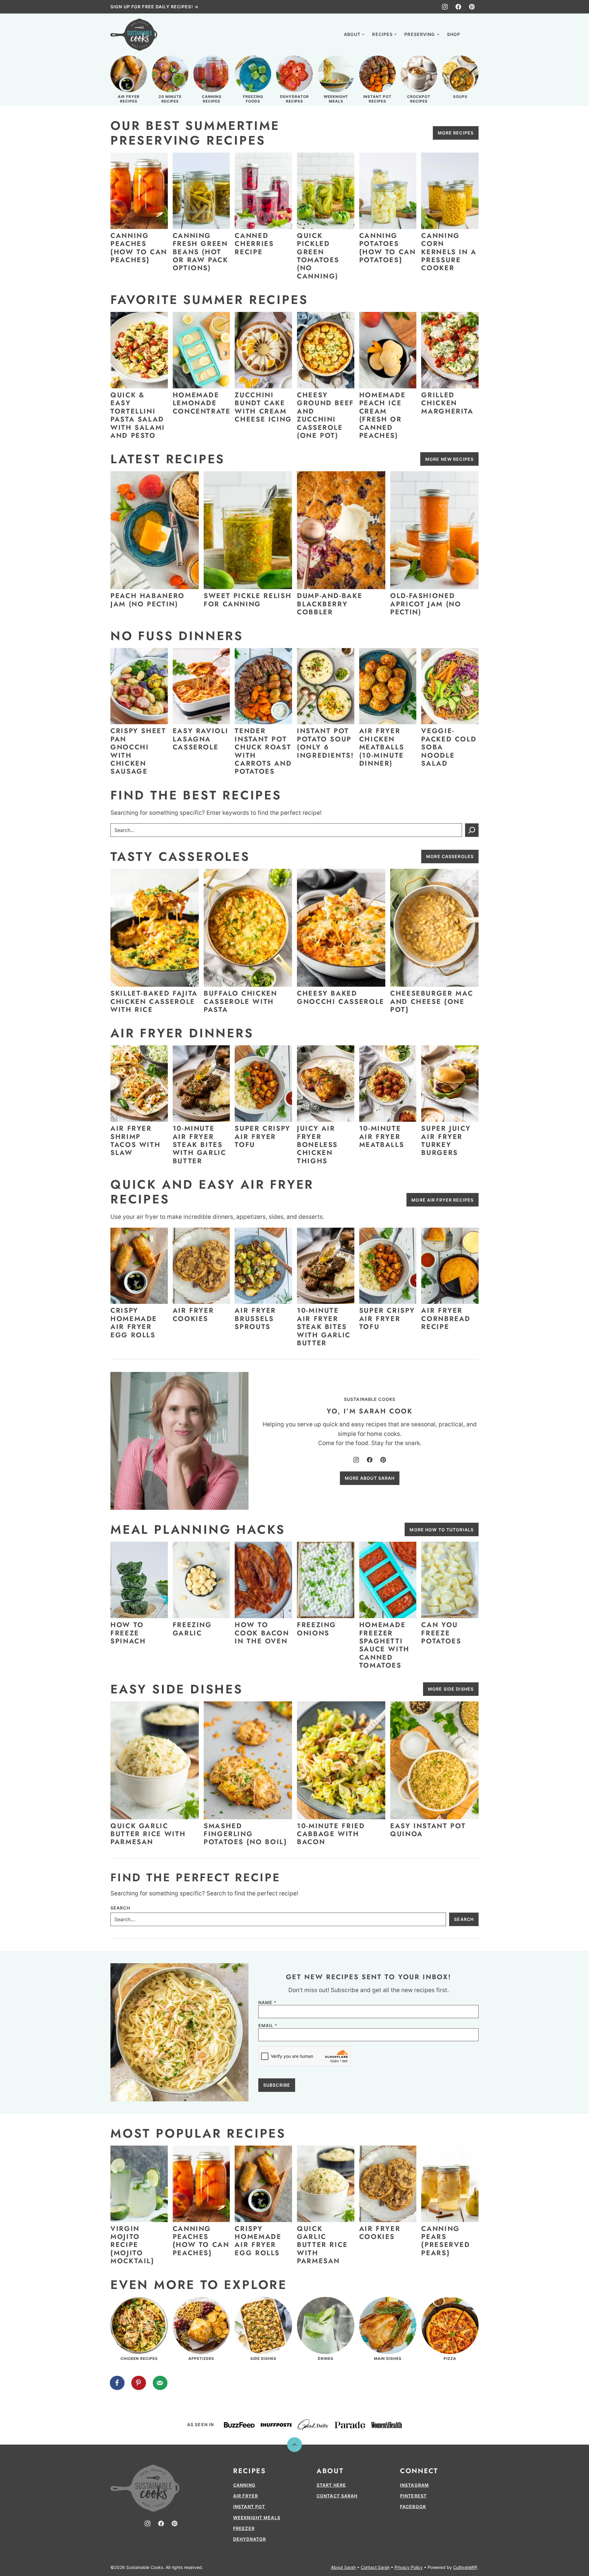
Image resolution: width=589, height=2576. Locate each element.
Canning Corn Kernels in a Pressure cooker (449, 252)
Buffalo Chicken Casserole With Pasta (241, 1001)
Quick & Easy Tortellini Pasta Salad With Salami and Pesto (138, 415)
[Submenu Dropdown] (363, 34)
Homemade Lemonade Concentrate (202, 403)
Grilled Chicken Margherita (447, 403)
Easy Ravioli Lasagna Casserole (201, 739)
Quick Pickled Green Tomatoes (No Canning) (318, 256)
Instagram (414, 2485)
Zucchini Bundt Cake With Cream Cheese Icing (263, 407)
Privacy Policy (409, 2567)
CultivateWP (465, 2567)
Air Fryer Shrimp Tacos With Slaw (135, 1140)
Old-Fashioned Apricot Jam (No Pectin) (426, 604)
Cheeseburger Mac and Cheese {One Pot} (432, 1001)
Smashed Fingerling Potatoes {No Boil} (245, 1834)
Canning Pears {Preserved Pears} (446, 2241)
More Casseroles (450, 856)
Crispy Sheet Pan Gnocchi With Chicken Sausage (138, 751)
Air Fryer (246, 2496)
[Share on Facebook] (117, 2383)
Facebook (413, 2506)
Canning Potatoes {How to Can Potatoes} (388, 248)
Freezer (244, 2528)
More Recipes (456, 133)
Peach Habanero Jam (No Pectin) (148, 600)
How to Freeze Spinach (128, 1633)
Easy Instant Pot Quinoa (428, 1830)
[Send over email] (160, 2383)
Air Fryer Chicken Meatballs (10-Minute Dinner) (382, 747)
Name (267, 2003)
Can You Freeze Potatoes (441, 1633)
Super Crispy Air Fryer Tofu (263, 1136)
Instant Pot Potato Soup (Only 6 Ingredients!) (327, 743)
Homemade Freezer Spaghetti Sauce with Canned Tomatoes (384, 1645)
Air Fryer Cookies (193, 1314)
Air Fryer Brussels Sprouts (255, 1318)
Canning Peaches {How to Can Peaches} (139, 248)
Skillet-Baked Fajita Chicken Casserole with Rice (154, 1001)
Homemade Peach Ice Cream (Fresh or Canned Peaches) (383, 415)
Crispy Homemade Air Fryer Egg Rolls (134, 1322)
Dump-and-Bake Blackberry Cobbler (330, 604)
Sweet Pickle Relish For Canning (248, 600)
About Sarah (343, 2567)
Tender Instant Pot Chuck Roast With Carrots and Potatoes (263, 751)
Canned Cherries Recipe (254, 244)
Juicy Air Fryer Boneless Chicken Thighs (317, 1144)
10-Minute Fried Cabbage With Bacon (331, 1834)
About (352, 34)
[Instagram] (445, 7)
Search (120, 1908)
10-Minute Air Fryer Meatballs (382, 1136)
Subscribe (277, 2085)
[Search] (472, 34)
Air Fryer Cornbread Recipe (446, 1318)
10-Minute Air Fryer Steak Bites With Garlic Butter (200, 1144)
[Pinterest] (472, 7)
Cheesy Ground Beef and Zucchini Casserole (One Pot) (325, 415)
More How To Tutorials (442, 1530)
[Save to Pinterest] (139, 2383)
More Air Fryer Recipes (443, 1200)
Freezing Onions (317, 1629)
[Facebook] (458, 7)
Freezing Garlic (192, 1629)
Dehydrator (250, 2539)
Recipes (382, 34)
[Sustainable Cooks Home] (134, 35)
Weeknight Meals (257, 2518)
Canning (244, 2485)
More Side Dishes (451, 1689)
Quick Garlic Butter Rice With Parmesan (148, 1834)
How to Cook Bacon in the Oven (262, 1633)
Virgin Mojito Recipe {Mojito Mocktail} (132, 2245)
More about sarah (370, 1478)
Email (268, 2026)
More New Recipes (449, 459)
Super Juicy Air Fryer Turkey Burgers (446, 1140)
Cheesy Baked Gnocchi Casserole (341, 997)
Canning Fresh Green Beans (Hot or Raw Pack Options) (200, 252)
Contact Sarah (337, 2496)
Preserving (420, 34)
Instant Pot (249, 2506)
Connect (419, 2471)
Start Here (331, 2485)
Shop (454, 34)
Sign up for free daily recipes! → (154, 7)
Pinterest (413, 2496)
